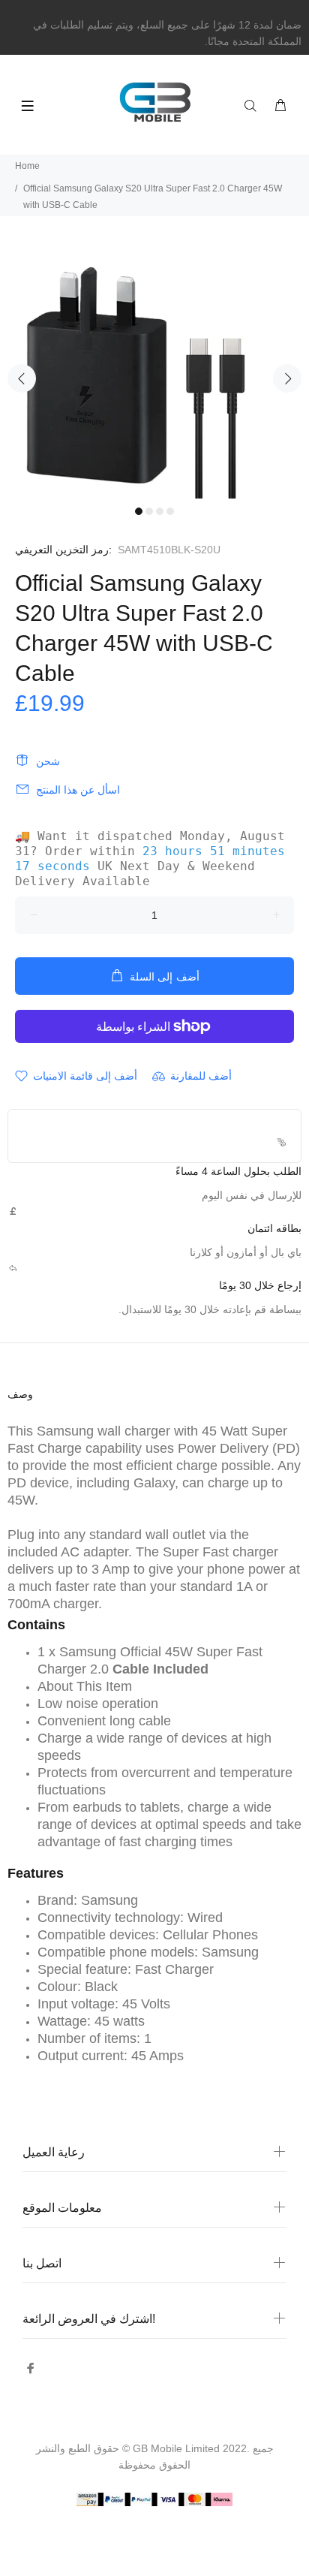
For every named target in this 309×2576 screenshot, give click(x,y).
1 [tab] (139, 511)
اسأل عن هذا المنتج (78, 790)
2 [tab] (149, 511)
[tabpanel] (154, 370)
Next (287, 378)
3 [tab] (160, 511)
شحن (48, 761)
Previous (22, 378)
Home (27, 166)
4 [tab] (170, 511)
